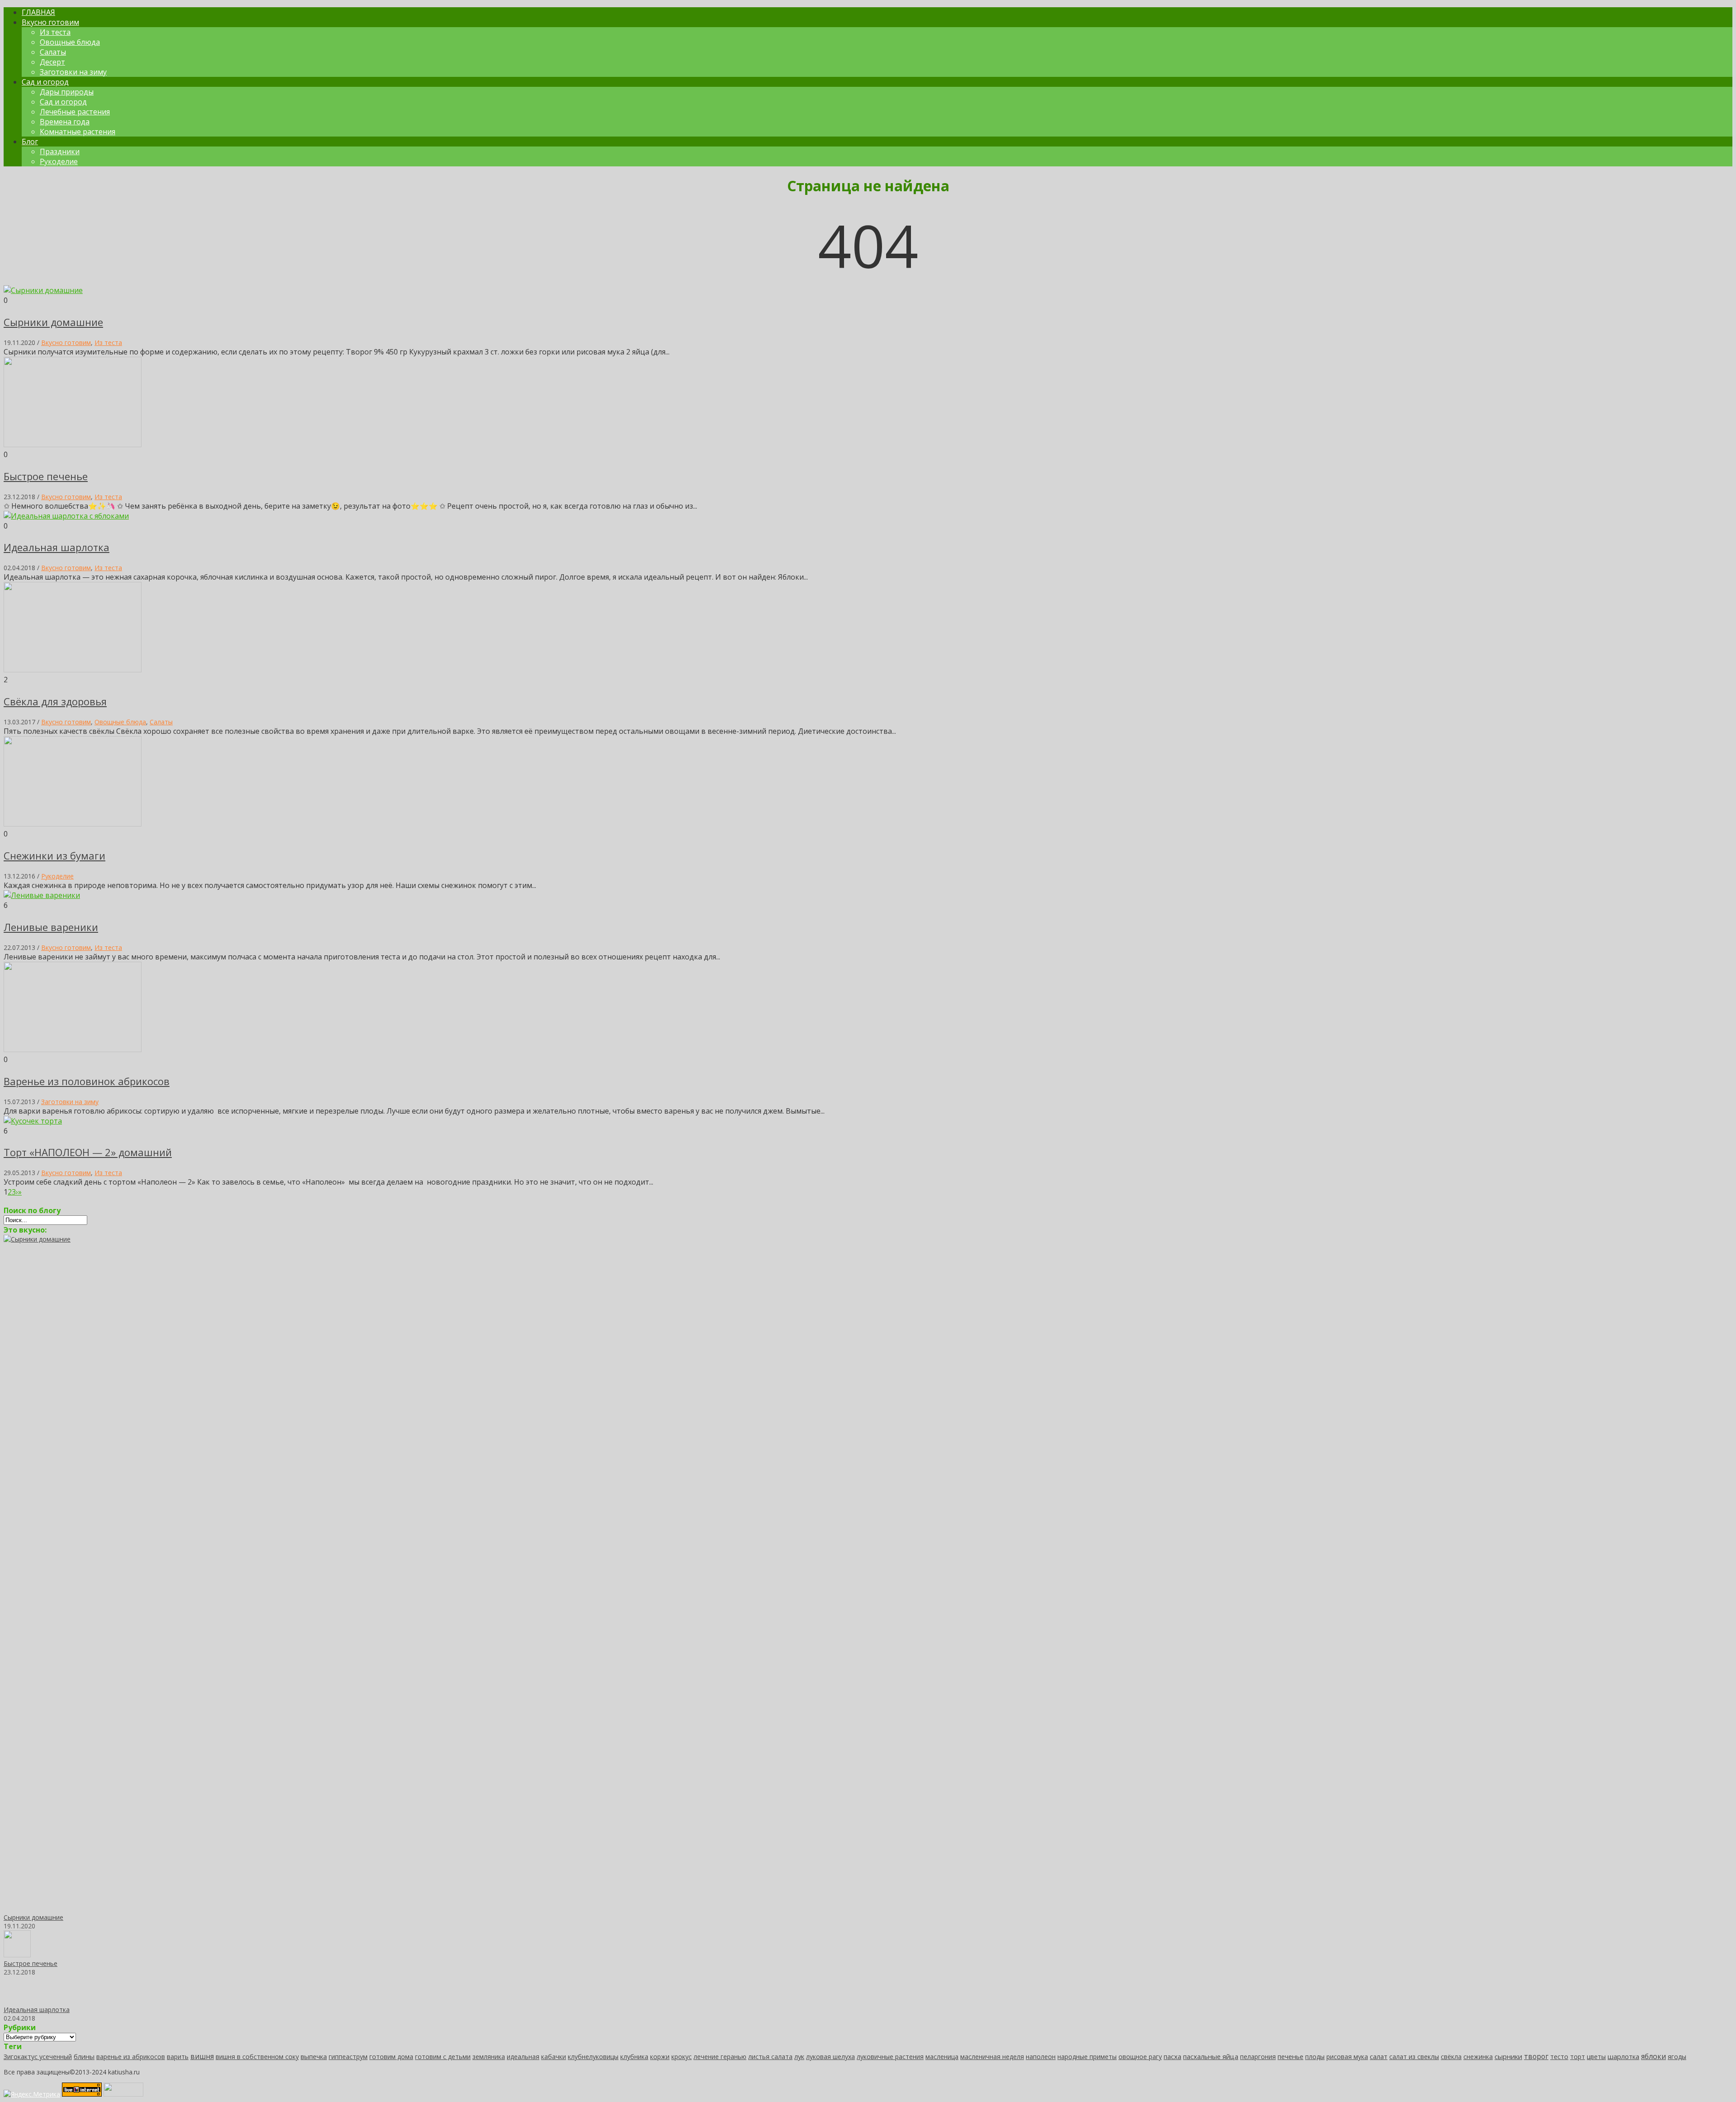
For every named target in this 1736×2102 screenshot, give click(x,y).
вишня (202, 2056)
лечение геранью (720, 2057)
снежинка (1478, 2057)
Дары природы (67, 92)
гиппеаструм (348, 2057)
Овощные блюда (70, 42)
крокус (682, 2057)
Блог (30, 142)
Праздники (60, 151)
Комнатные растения (78, 132)
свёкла (1451, 2057)
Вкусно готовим (50, 22)
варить (178, 2057)
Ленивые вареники (51, 927)
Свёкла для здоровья (55, 701)
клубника (634, 2057)
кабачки (554, 2057)
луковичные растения (890, 2057)
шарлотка (1623, 2056)
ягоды (1677, 2057)
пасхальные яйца (1211, 2056)
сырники (1508, 2056)
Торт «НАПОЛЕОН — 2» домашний (88, 1152)
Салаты (53, 52)
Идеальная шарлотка (57, 547)
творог (1536, 2056)
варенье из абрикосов (131, 2057)
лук (799, 2056)
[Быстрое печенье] (17, 1955)
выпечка (314, 2056)
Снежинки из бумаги (54, 855)
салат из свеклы (1414, 2057)
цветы (1596, 2057)
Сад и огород (45, 82)
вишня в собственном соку (257, 2057)
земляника (489, 2057)
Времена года (65, 122)
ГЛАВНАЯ (38, 12)
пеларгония (1258, 2057)
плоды (1315, 2057)
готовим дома (391, 2057)
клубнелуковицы (593, 2057)
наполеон (1041, 2057)
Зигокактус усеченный (38, 2057)
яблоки (1653, 2056)
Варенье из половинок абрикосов (87, 1081)
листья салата (770, 2057)
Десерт (52, 62)
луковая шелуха (830, 2057)
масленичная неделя (992, 2057)
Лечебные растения (75, 112)
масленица (942, 2057)
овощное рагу (1140, 2057)
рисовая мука (1347, 2057)
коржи (660, 2057)
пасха (1172, 2056)
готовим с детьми (443, 2057)
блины (84, 2056)
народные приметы (1087, 2057)
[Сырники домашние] (682, 1239)
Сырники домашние (53, 322)
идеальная (523, 2057)
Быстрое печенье (46, 476)
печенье (1290, 2056)
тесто (1559, 2057)
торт (1578, 2057)
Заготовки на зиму (73, 72)
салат (1379, 2056)
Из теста (55, 32)
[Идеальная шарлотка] (17, 2001)
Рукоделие (59, 161)
